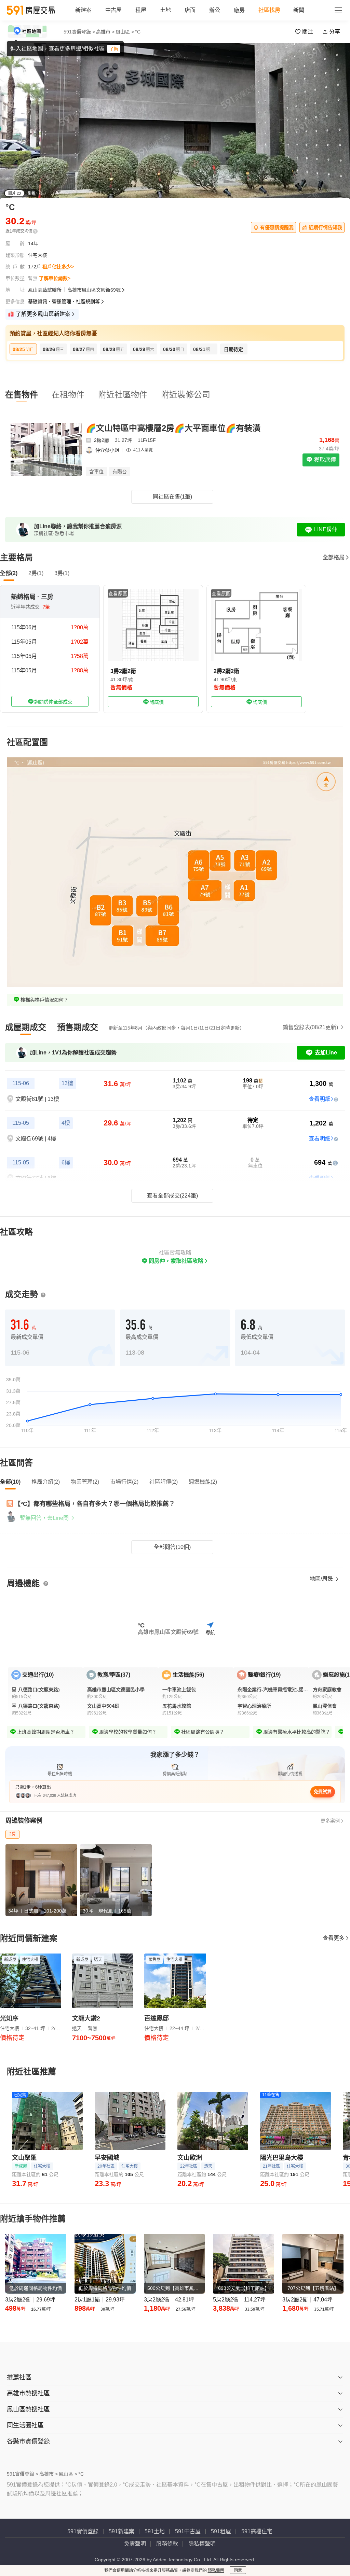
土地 (165, 10)
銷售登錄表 (310, 1027)
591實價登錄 (83, 2531)
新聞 (299, 10)
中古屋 (113, 10)
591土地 (155, 2531)
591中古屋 (188, 2531)
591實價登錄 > (79, 32)
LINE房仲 (326, 529)
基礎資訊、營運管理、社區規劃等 (64, 302)
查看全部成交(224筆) (172, 1196)
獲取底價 (324, 460)
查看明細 (320, 1099)
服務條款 (167, 2544)
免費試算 (323, 1791)
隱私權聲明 (202, 2544)
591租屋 (221, 2531)
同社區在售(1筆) (172, 497)
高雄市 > (105, 32)
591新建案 (122, 2531)
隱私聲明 (216, 2571)
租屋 (141, 10)
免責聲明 (135, 2544)
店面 (190, 10)
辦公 (215, 10)
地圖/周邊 (322, 1579)
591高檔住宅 (257, 2531)
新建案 (83, 10)
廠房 (239, 10)
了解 (114, 49)
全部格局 (334, 557)
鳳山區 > (125, 32)
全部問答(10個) (172, 1547)
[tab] (26, 1027)
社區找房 (269, 10)
